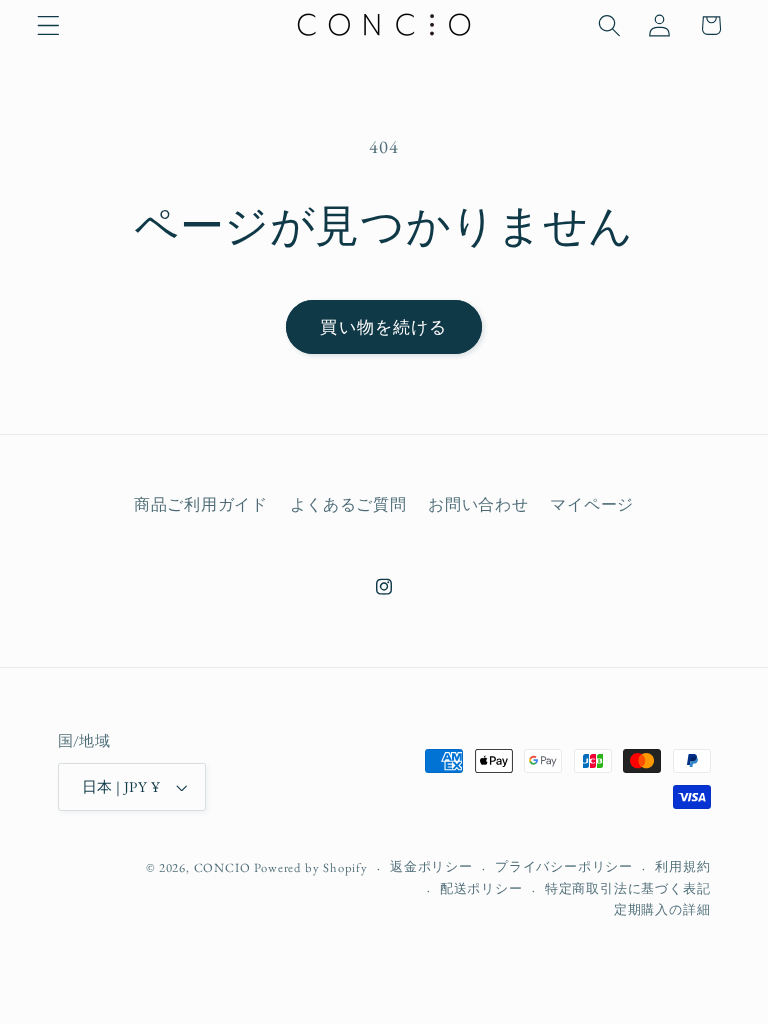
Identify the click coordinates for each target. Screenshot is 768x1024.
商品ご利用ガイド (201, 504)
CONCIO (222, 867)
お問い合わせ (478, 504)
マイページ (591, 504)
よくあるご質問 (348, 504)
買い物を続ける (383, 327)
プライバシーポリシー (564, 866)
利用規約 (682, 866)
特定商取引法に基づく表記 (628, 888)
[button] (48, 25)
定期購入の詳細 (662, 909)
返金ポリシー (431, 866)
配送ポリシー (481, 888)
